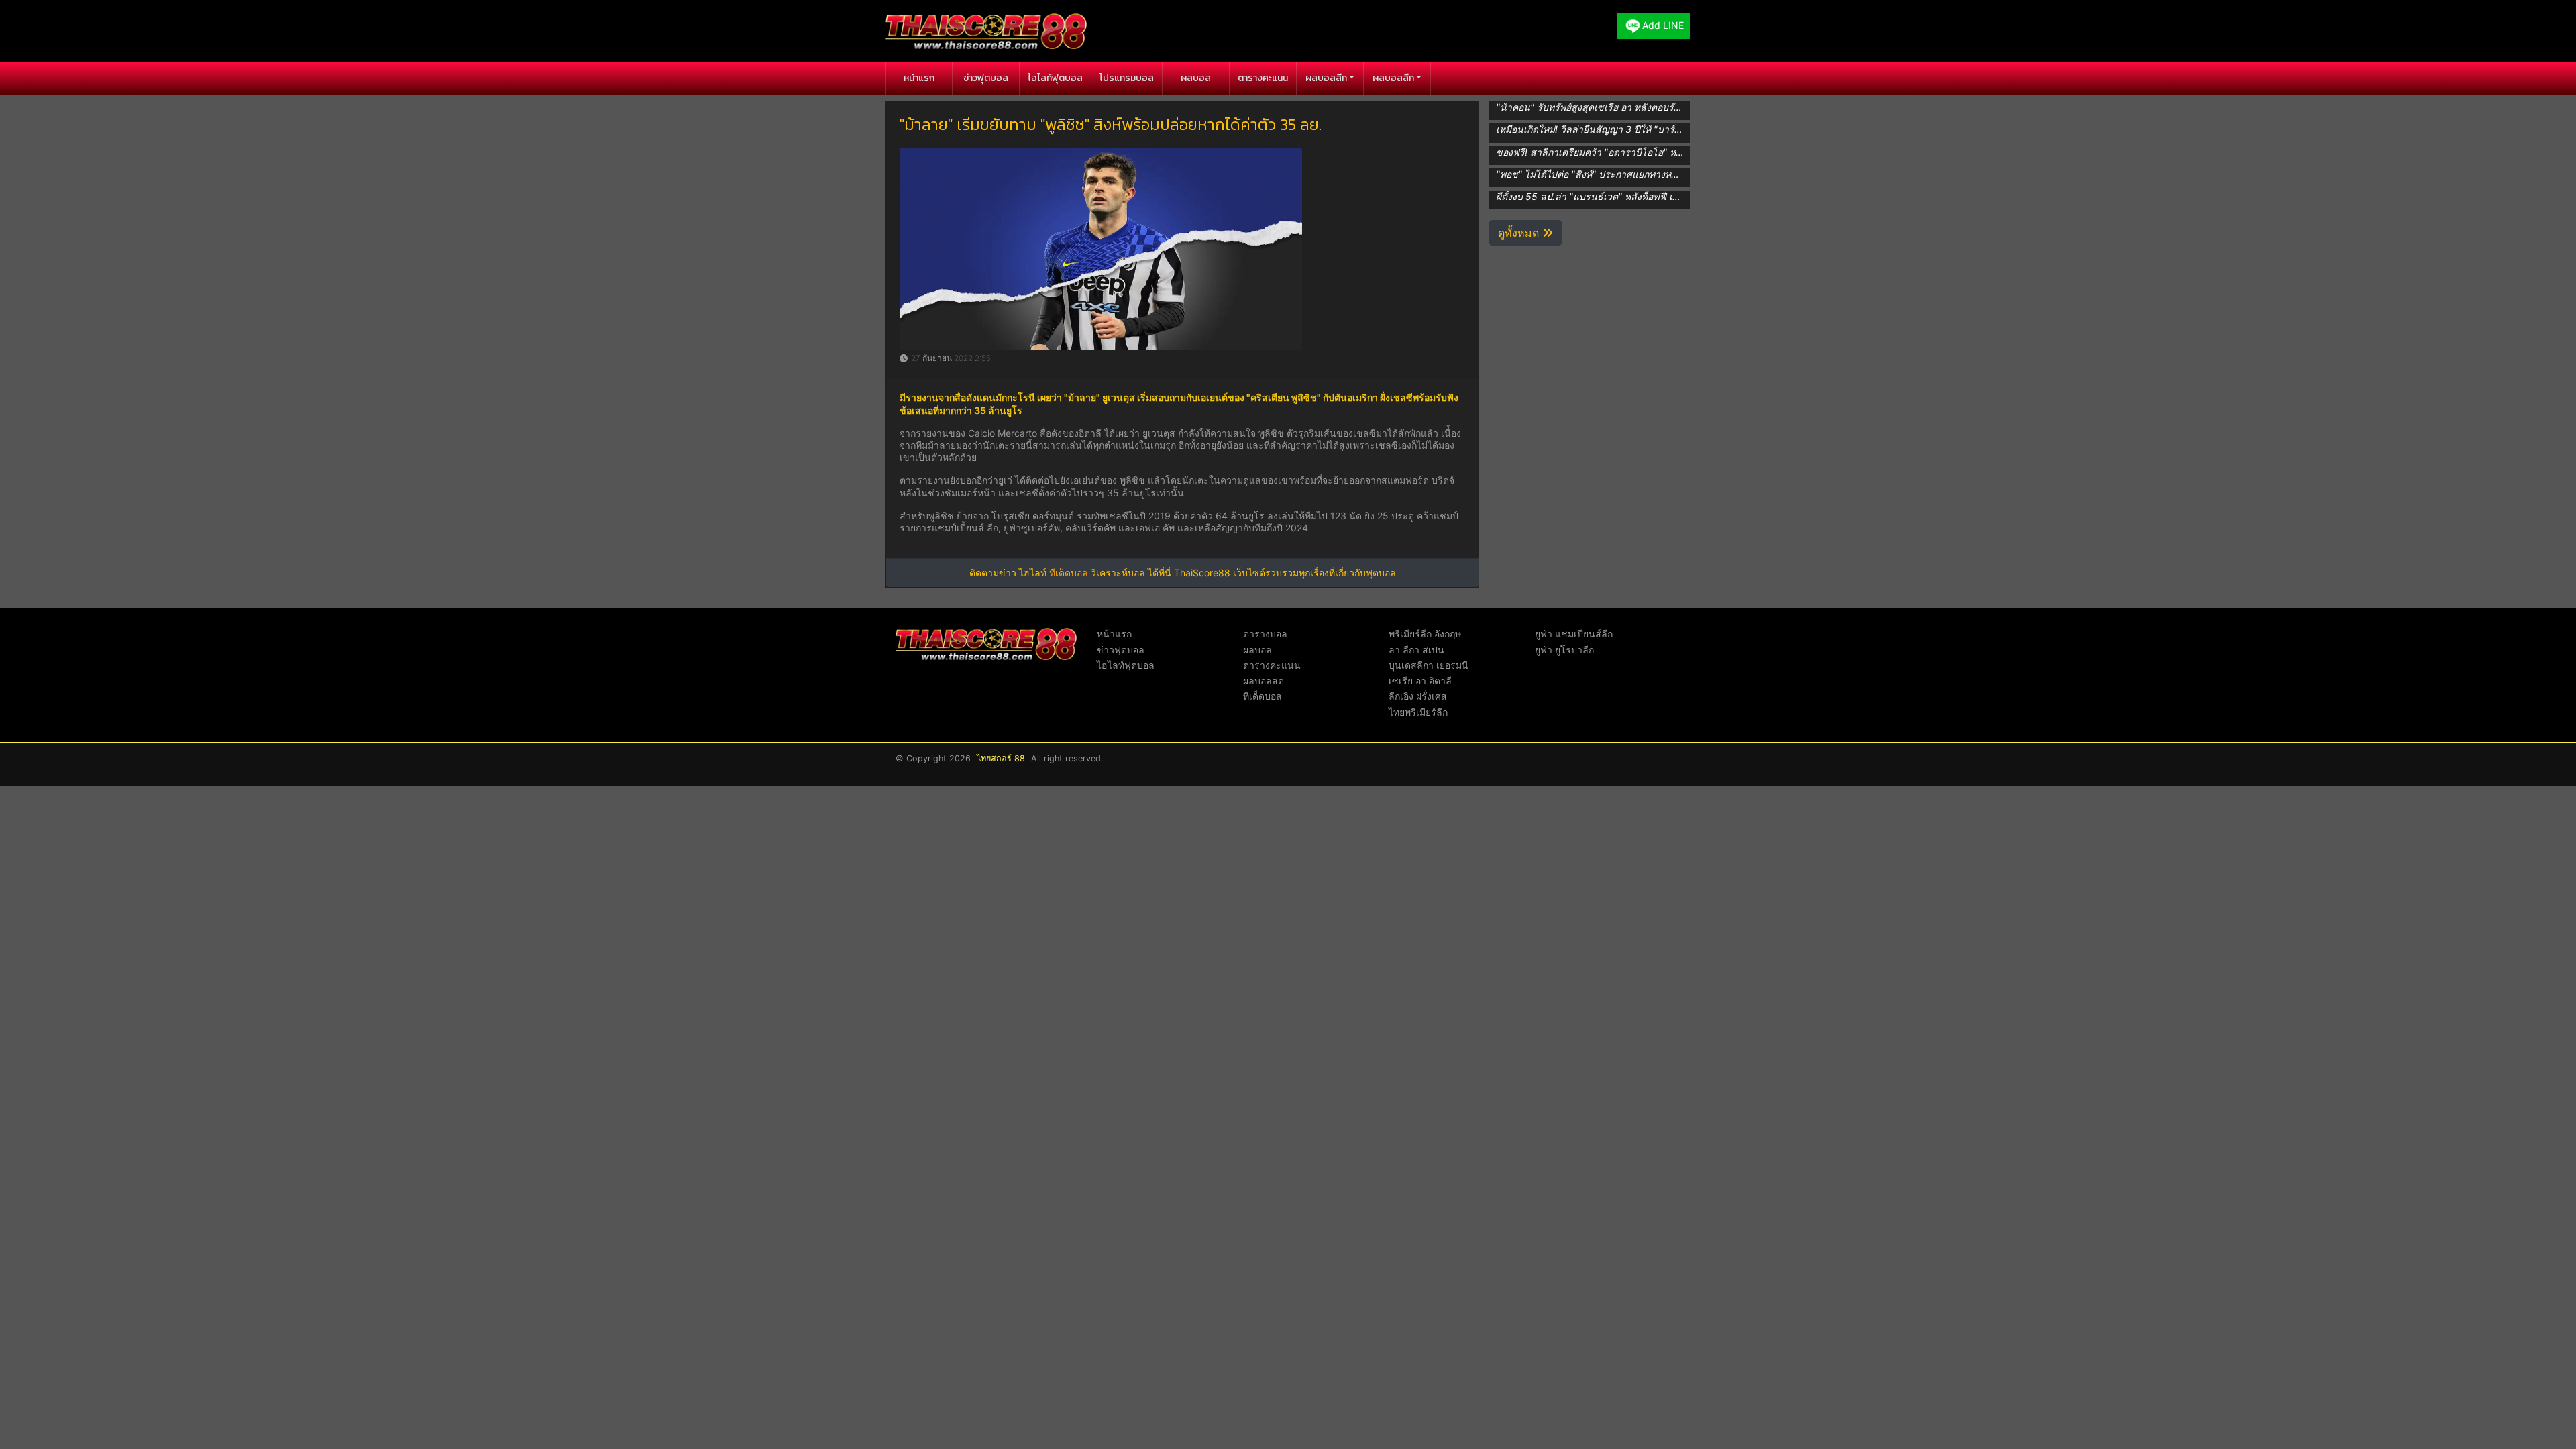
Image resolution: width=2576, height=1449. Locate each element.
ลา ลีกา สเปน (1416, 650)
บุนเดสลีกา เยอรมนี (1429, 665)
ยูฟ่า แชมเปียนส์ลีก (1574, 634)
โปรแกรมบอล (1127, 78)
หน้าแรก (919, 78)
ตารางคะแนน (1263, 78)
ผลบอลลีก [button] (1326, 78)
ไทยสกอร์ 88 (1001, 758)
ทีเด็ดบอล (1069, 573)
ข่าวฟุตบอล (986, 78)
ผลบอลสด (1264, 681)
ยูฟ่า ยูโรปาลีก (1564, 650)
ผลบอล (1196, 78)
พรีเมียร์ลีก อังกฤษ (1425, 634)
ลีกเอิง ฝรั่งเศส (1418, 696)
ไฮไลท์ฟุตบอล (1055, 78)
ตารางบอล (1265, 634)
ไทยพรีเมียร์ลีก (1418, 712)
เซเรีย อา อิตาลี (1420, 681)
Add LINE (1663, 25)
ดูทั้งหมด (1520, 233)
